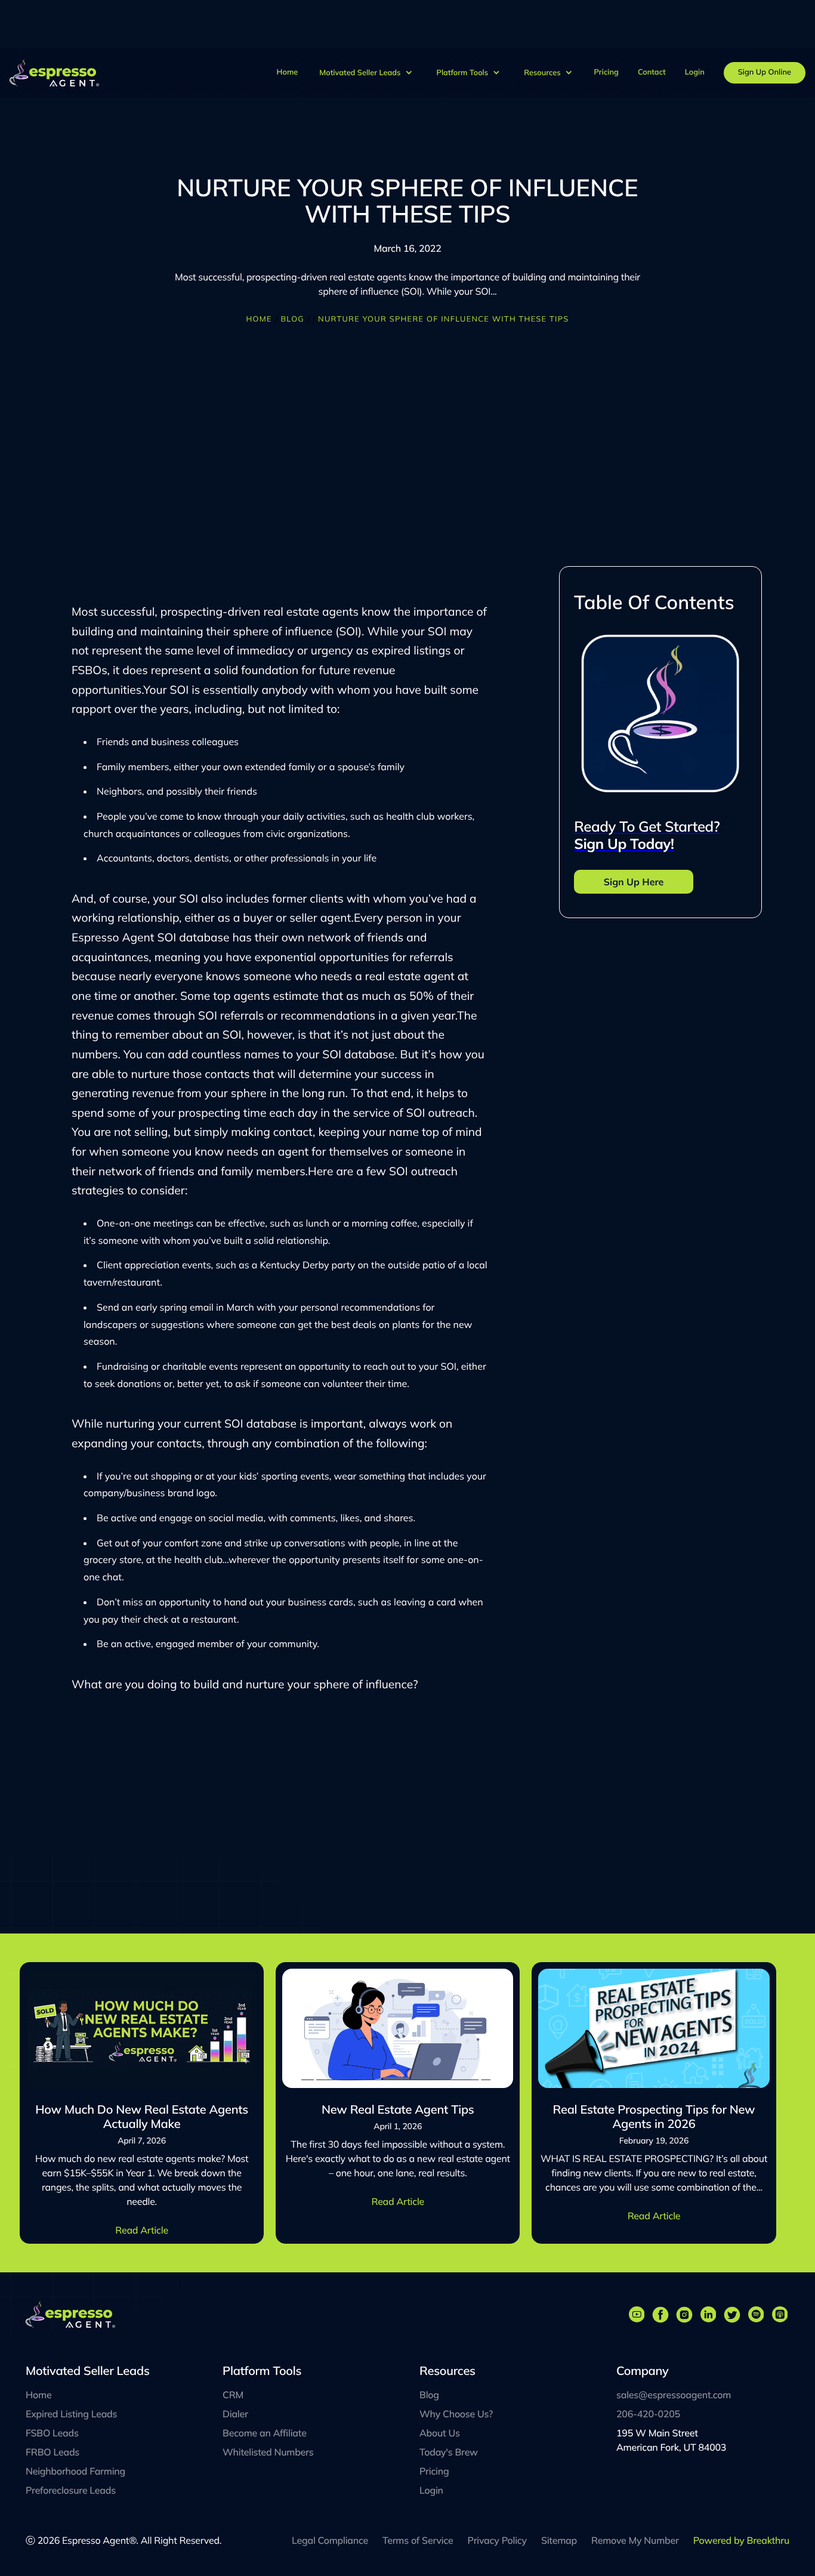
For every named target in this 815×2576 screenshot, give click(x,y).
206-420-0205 (648, 2414)
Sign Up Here (634, 882)
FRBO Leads (53, 2452)
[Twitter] (732, 2315)
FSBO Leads (52, 2433)
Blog (292, 319)
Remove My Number (635, 2540)
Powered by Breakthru (741, 2540)
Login (695, 72)
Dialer (235, 2414)
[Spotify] (756, 2315)
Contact (652, 72)
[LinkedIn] (708, 2315)
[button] (366, 73)
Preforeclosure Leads (71, 2490)
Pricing (606, 72)
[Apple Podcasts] (780, 2315)
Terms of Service (418, 2540)
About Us (440, 2433)
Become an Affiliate (265, 2433)
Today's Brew (449, 2452)
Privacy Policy (497, 2540)
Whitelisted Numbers (268, 2452)
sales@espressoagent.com (674, 2395)
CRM (233, 2395)
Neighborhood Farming (75, 2471)
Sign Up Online (765, 72)
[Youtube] (637, 2315)
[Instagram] (684, 2315)
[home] (62, 72)
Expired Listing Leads (71, 2414)
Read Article (142, 2230)
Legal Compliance (330, 2540)
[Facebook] (660, 2315)
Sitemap (559, 2540)
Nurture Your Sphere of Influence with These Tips (443, 319)
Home (288, 72)
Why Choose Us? (456, 2414)
